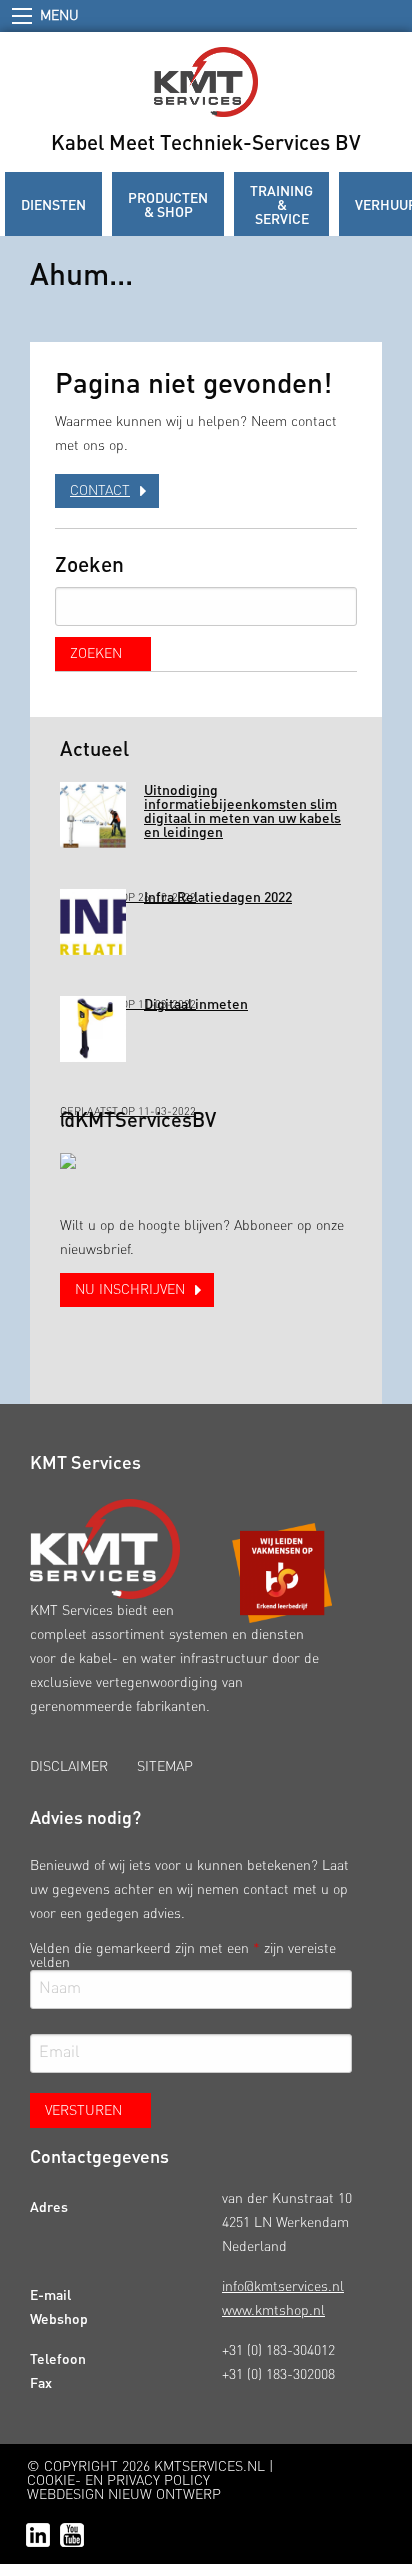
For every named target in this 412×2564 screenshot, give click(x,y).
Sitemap (165, 1767)
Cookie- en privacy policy (118, 2481)
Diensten (53, 204)
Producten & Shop (168, 204)
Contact (100, 491)
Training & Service (281, 204)
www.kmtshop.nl (273, 2311)
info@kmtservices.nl (283, 2287)
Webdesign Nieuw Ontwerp (124, 2495)
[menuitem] (53, 204)
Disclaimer (69, 1767)
